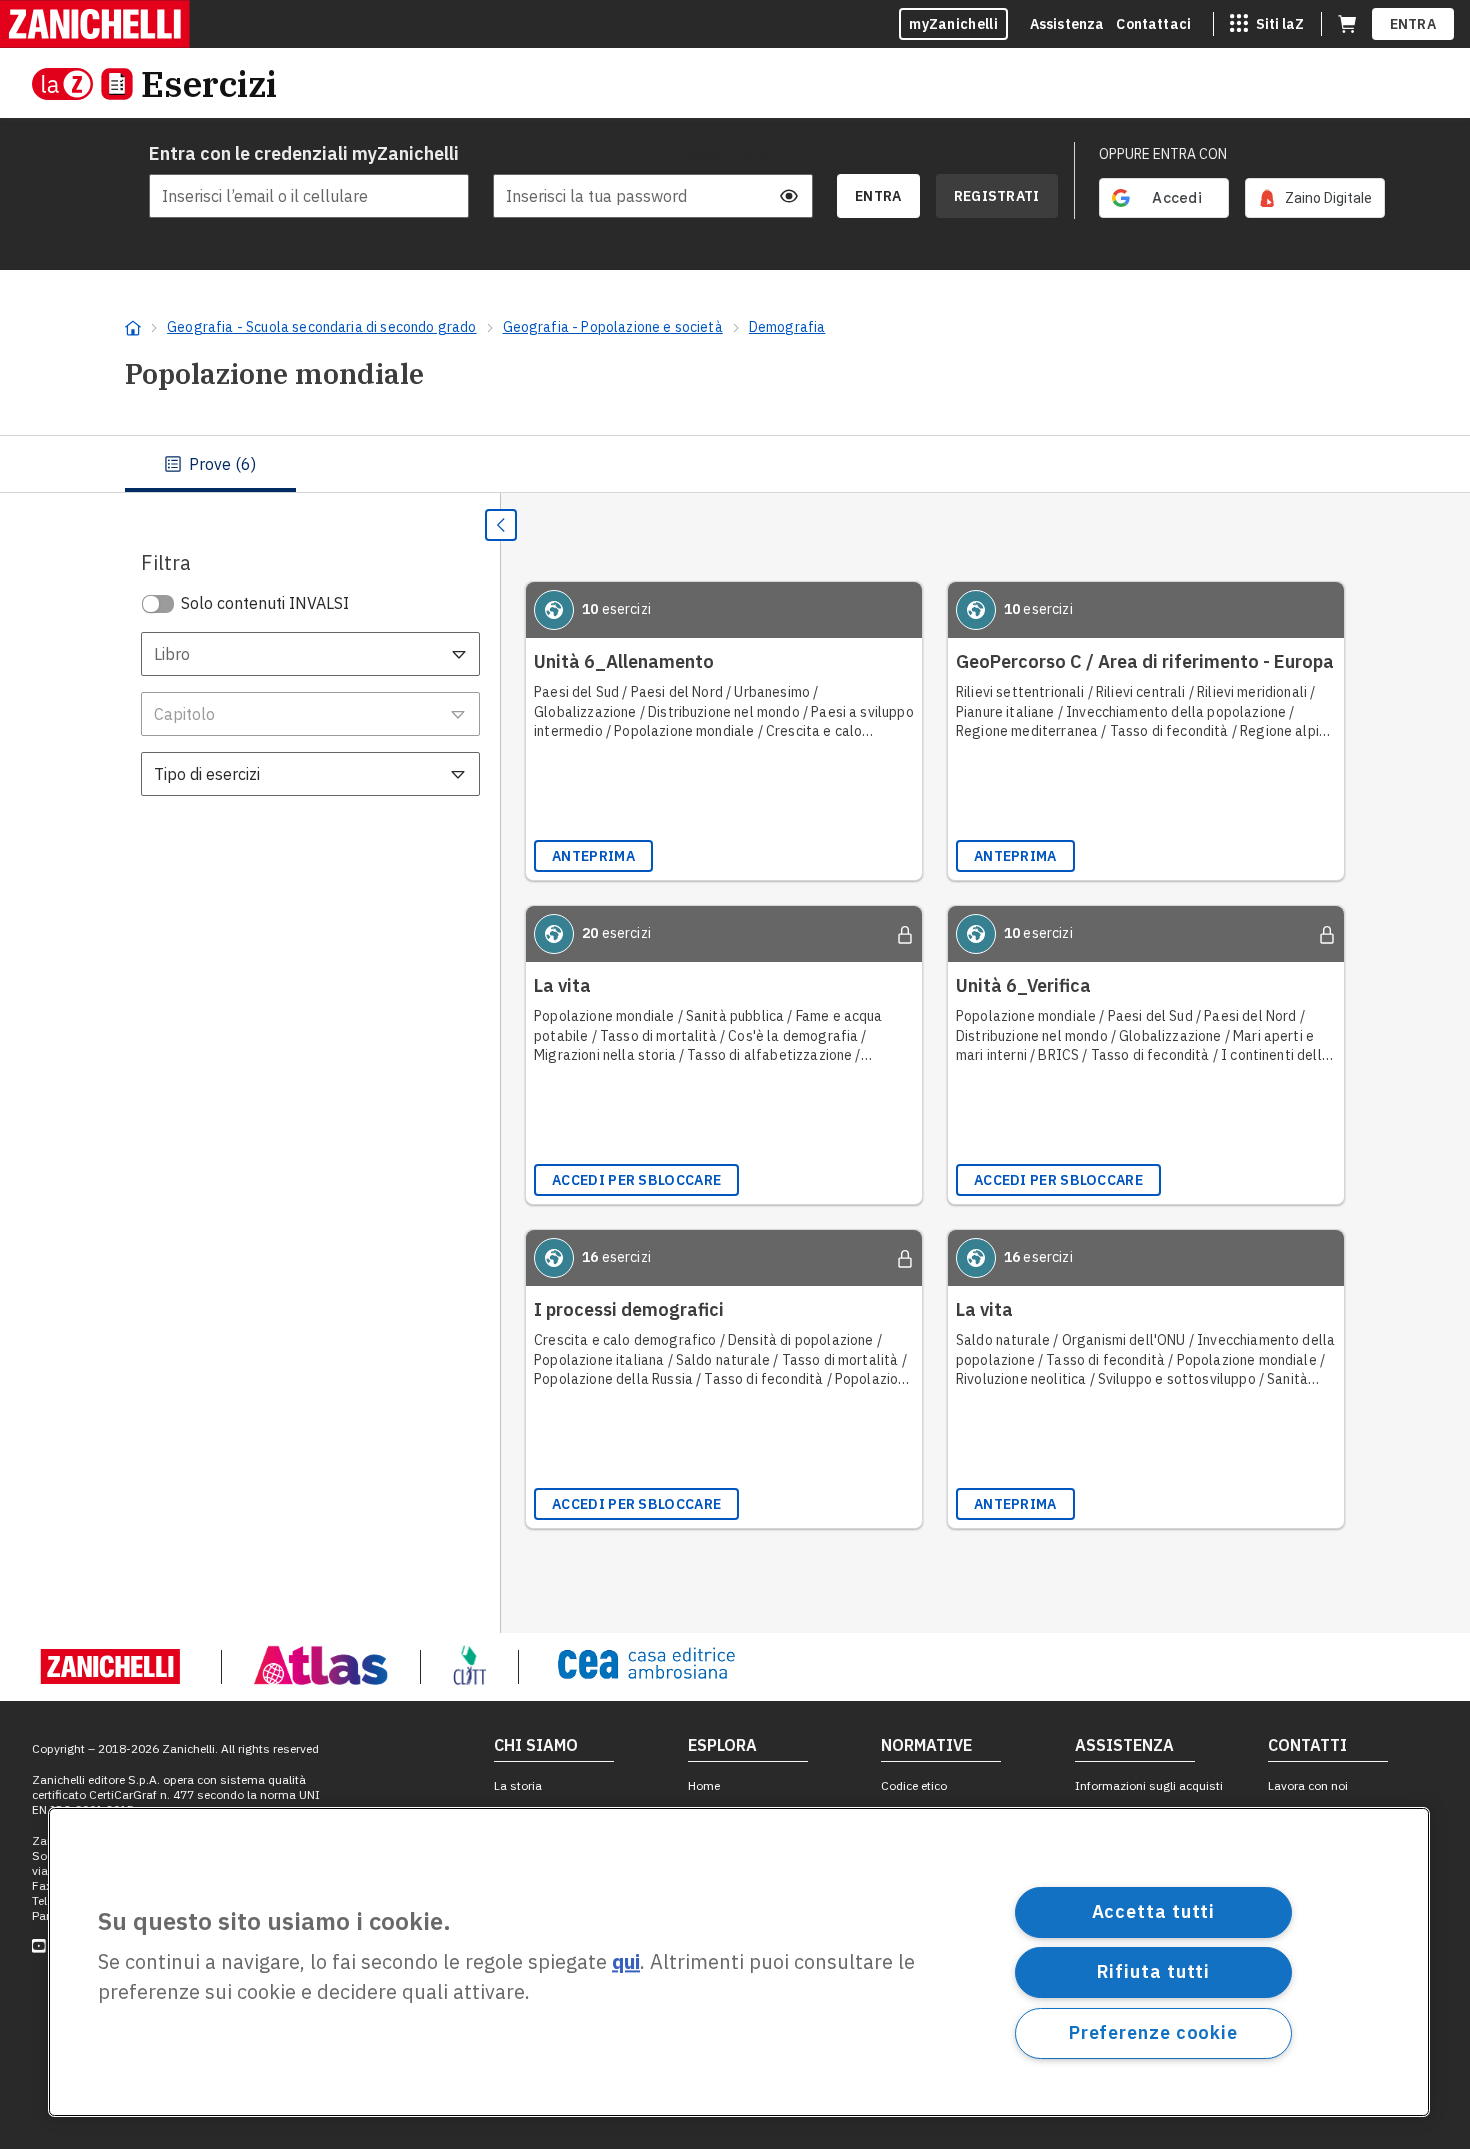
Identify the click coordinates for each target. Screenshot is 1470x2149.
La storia (518, 1785)
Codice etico (914, 1785)
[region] (739, 1962)
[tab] (210, 464)
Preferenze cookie (1153, 2032)
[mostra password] (789, 196)
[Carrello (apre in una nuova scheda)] (1347, 24)
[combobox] (310, 654)
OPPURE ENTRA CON (1163, 154)
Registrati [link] (997, 196)
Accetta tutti (1154, 1911)
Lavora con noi (1308, 1785)
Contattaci (1153, 24)
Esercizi (209, 83)
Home (704, 1785)
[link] (1315, 198)
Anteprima (593, 856)
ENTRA (1413, 24)
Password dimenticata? (743, 154)
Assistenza (1067, 24)
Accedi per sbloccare (636, 1180)
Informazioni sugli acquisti (1149, 1785)
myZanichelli (953, 24)
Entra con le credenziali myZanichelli (304, 153)
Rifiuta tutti (1154, 1971)
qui (626, 1962)
